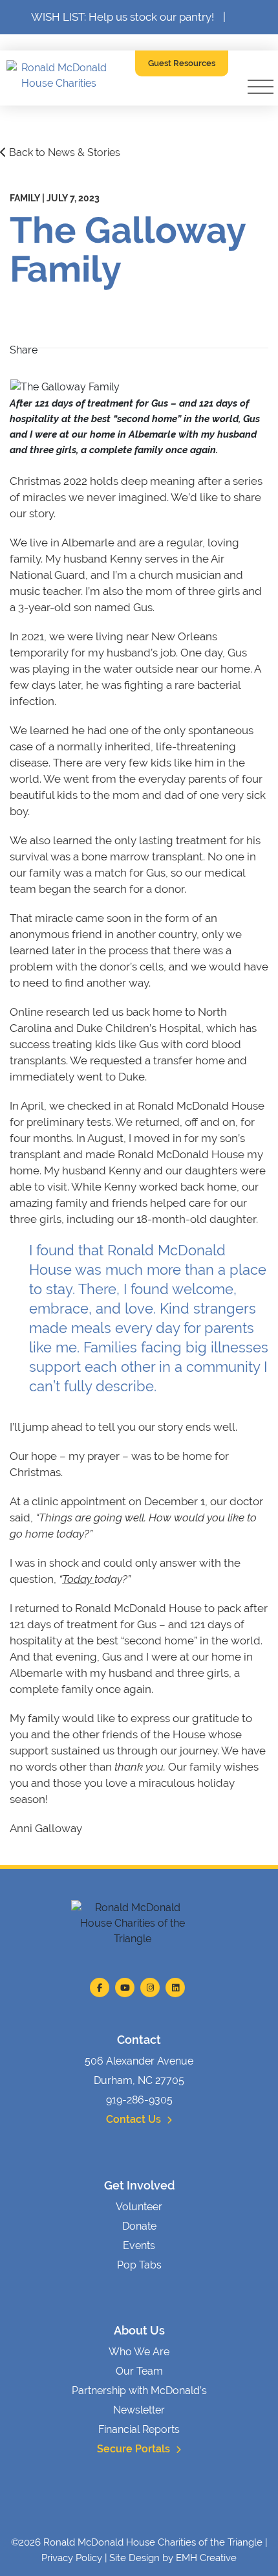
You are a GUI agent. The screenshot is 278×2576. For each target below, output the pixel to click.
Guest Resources (182, 63)
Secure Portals (135, 2449)
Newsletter (139, 2410)
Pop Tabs (139, 2265)
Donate (139, 2226)
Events (139, 2246)
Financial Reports (139, 2429)
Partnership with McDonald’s (139, 2391)
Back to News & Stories (63, 152)
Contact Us (135, 2119)
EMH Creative (206, 2558)
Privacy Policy (72, 2558)
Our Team (139, 2371)
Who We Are (139, 2352)
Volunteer (139, 2207)
